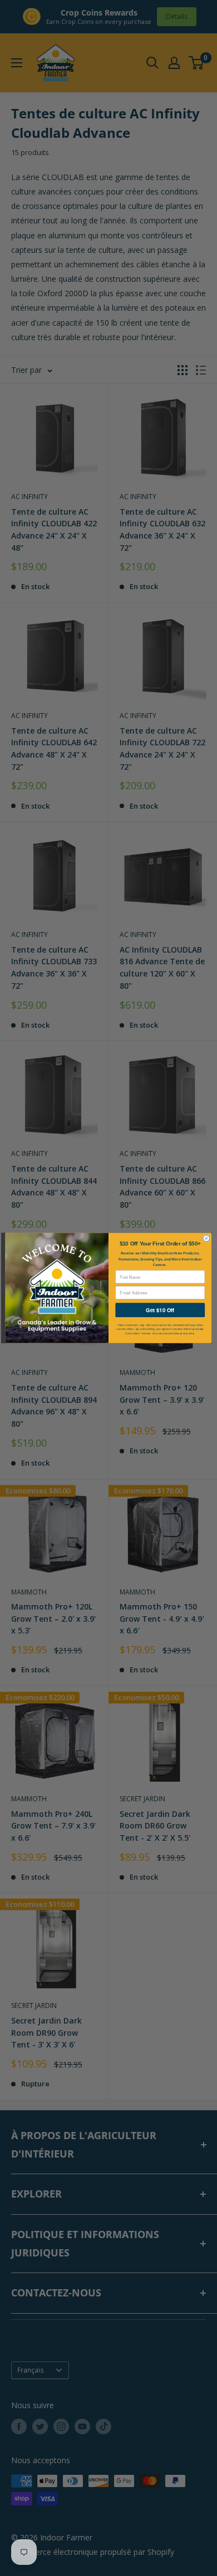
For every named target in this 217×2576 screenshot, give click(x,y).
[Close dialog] (206, 1238)
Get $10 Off (160, 1310)
